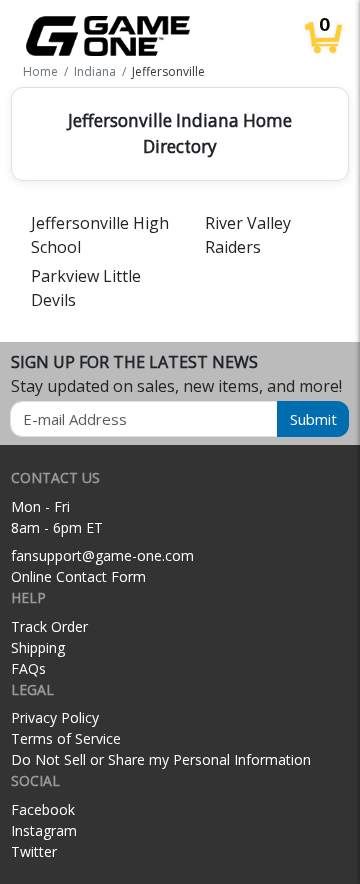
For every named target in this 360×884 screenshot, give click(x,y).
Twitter (34, 851)
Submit (313, 419)
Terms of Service (66, 738)
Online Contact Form (78, 576)
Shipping (38, 647)
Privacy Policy (55, 717)
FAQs (28, 668)
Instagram (44, 830)
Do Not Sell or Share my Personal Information (161, 759)
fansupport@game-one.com (102, 555)
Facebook (43, 809)
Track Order (49, 626)
